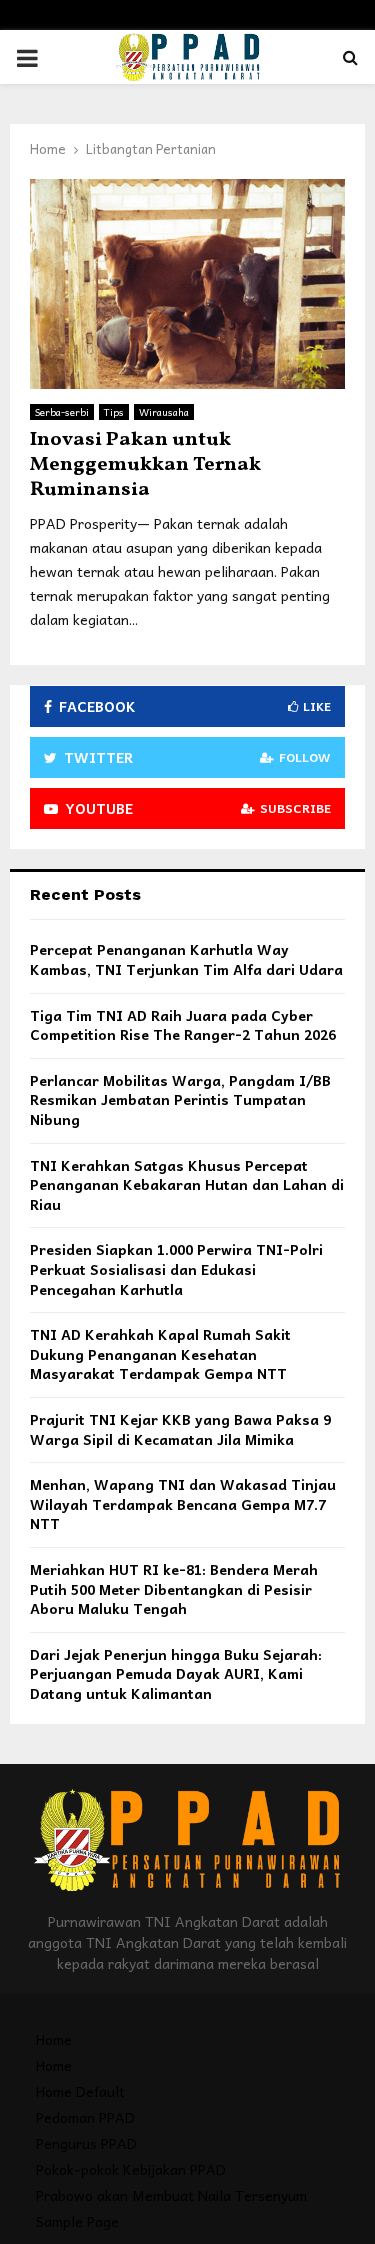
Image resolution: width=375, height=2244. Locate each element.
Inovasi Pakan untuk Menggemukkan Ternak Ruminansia (145, 465)
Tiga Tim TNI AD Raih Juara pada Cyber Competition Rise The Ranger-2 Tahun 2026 (183, 1025)
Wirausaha (164, 412)
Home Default (80, 2091)
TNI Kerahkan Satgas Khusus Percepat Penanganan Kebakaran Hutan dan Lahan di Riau (187, 1184)
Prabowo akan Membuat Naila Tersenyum (171, 2195)
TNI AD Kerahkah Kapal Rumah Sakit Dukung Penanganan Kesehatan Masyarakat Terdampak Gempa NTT (160, 1353)
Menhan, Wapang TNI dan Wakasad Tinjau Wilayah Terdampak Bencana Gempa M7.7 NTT (183, 1503)
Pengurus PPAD (86, 2143)
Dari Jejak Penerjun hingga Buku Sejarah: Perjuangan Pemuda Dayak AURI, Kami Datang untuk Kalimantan (176, 1673)
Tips (114, 412)
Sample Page (77, 2221)
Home (54, 2039)
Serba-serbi (62, 412)
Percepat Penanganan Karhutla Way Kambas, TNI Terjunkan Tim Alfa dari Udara (186, 959)
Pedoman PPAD (85, 2117)
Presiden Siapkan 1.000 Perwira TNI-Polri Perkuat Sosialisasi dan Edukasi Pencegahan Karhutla (176, 1268)
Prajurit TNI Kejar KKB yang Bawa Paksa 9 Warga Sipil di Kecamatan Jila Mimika (180, 1429)
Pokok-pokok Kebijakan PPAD (131, 2169)
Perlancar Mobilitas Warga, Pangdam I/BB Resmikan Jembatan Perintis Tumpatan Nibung (180, 1099)
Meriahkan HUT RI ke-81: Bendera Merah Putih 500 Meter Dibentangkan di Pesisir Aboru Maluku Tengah (174, 1588)
